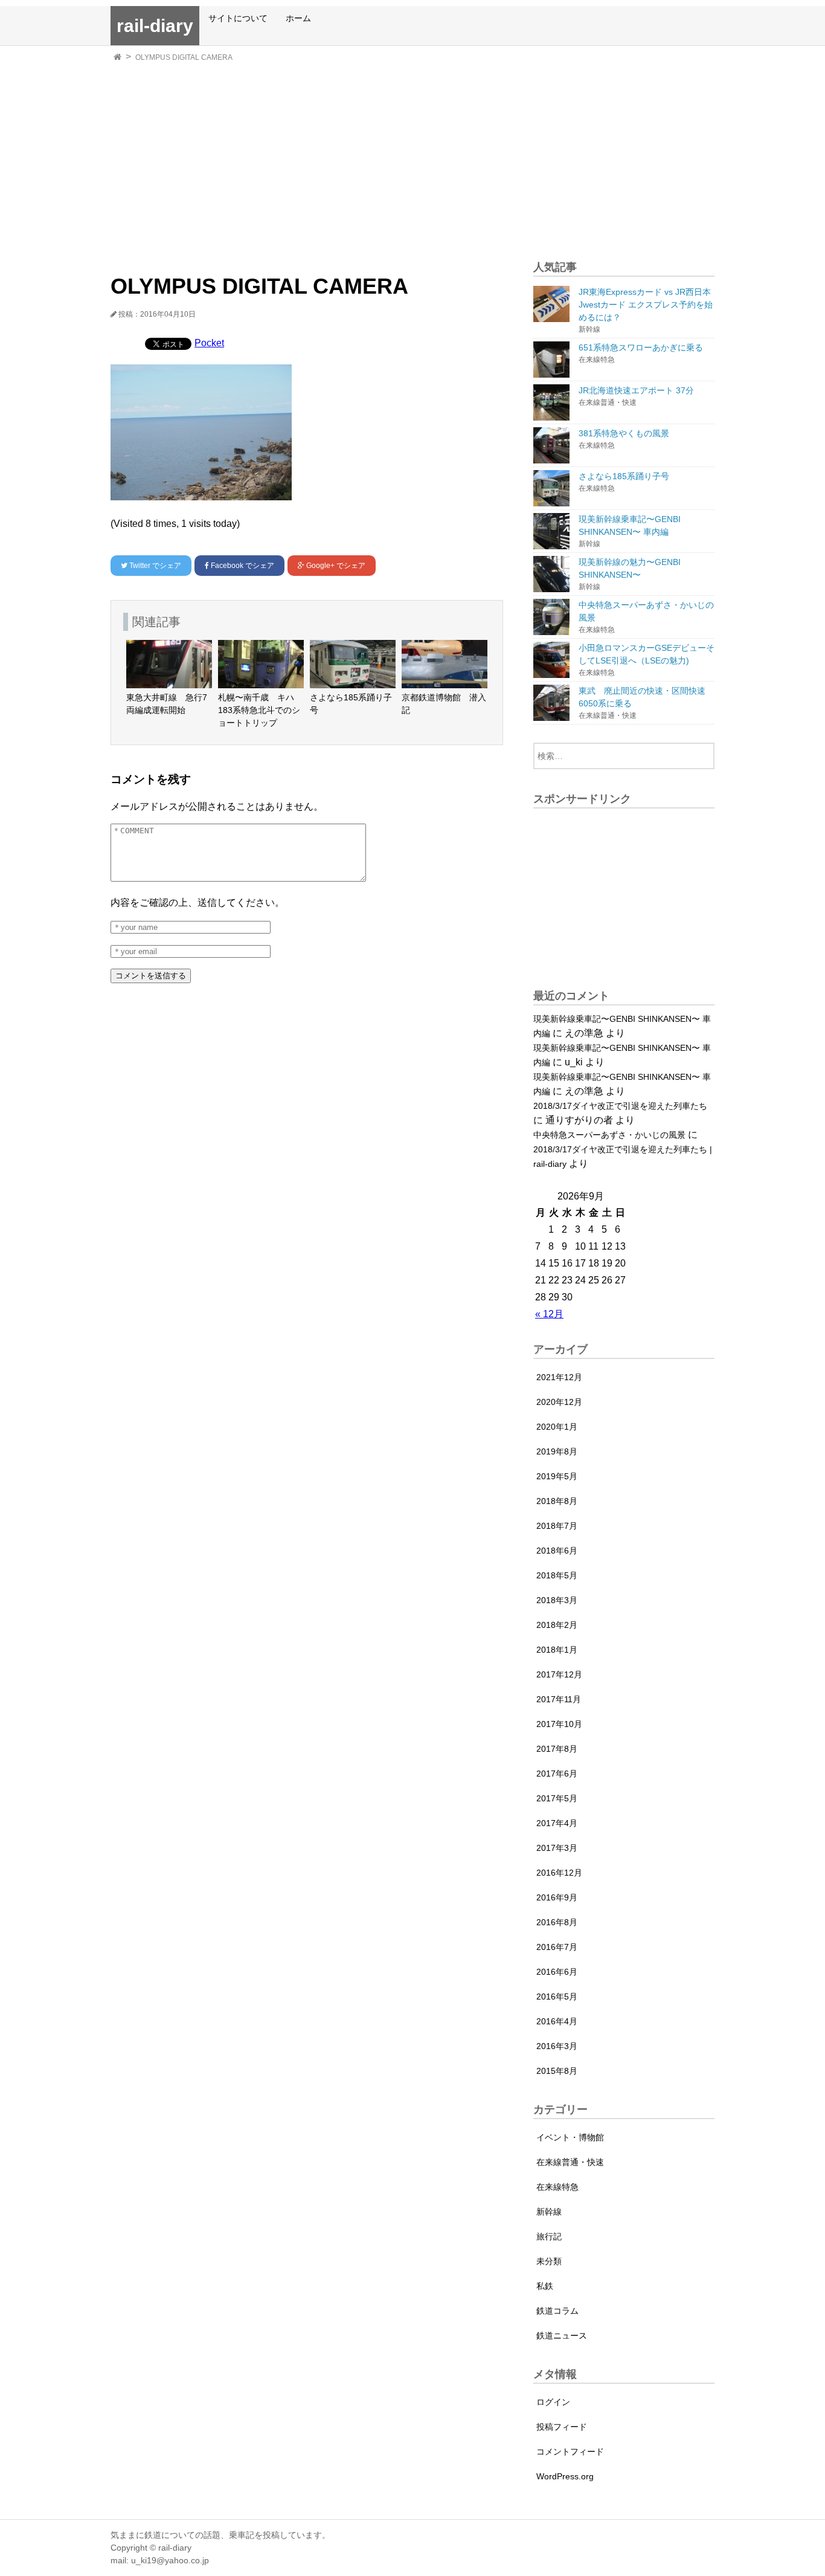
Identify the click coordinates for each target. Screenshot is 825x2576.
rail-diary (155, 26)
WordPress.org (565, 2476)
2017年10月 (559, 1724)
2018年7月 (557, 1526)
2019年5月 (557, 1476)
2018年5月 (557, 1575)
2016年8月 (557, 1922)
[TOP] (117, 57)
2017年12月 (559, 1674)
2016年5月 (557, 1997)
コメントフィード (570, 2452)
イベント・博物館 (570, 2137)
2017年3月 (557, 1848)
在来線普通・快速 (570, 2162)
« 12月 (549, 1314)
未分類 (549, 2261)
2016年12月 (559, 1873)
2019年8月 (557, 1451)
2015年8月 (557, 2071)
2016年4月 (557, 2021)
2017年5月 (557, 1798)
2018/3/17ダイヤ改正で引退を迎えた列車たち (620, 1106)
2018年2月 (557, 1625)
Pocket (209, 343)
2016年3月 (557, 2046)
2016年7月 (557, 1947)
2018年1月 (557, 1650)
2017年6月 (557, 1774)
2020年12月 (559, 1402)
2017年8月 (557, 1749)
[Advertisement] (412, 157)
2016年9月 (557, 1897)
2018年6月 (557, 1551)
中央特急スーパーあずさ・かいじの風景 (609, 1135)
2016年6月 (557, 1972)
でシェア (155, 566)
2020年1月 (557, 1427)
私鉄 (545, 2286)
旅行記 (549, 2236)
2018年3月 (557, 1600)
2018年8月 (557, 1501)
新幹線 (549, 2212)
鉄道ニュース (562, 2336)
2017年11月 (559, 1699)
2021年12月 (559, 1377)
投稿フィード (562, 2427)
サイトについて (238, 18)
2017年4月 (557, 1823)
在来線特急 (557, 2187)
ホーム (298, 18)
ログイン (553, 2402)
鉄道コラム (557, 2311)
